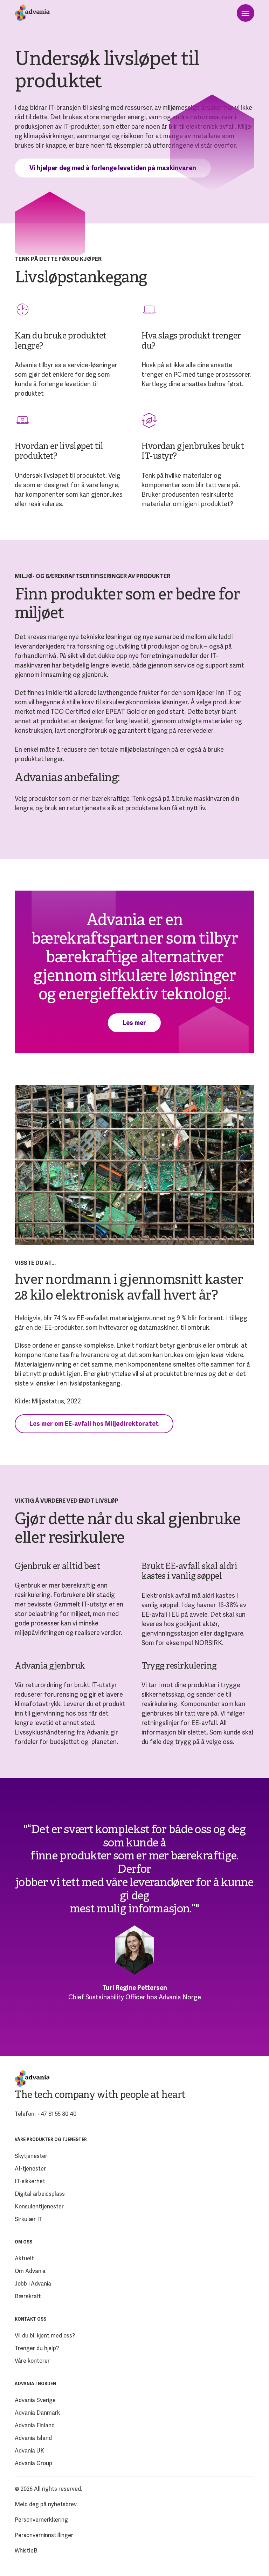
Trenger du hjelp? (37, 2348)
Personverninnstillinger (44, 2535)
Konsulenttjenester (39, 2206)
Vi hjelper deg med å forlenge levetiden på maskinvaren (113, 168)
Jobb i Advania (33, 2284)
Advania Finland (35, 2425)
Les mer (134, 1023)
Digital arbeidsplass (40, 2194)
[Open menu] (246, 13)
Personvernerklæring (41, 2520)
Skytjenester (31, 2156)
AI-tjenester (30, 2169)
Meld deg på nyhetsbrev (46, 2504)
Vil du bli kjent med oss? (45, 2336)
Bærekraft (28, 2296)
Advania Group (33, 2463)
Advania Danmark (37, 2413)
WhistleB (26, 2551)
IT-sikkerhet (30, 2181)
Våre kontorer (32, 2361)
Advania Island (33, 2438)
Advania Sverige (35, 2400)
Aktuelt (24, 2258)
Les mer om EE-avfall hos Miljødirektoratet (94, 1424)
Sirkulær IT (29, 2219)
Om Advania (30, 2271)
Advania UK (29, 2451)
